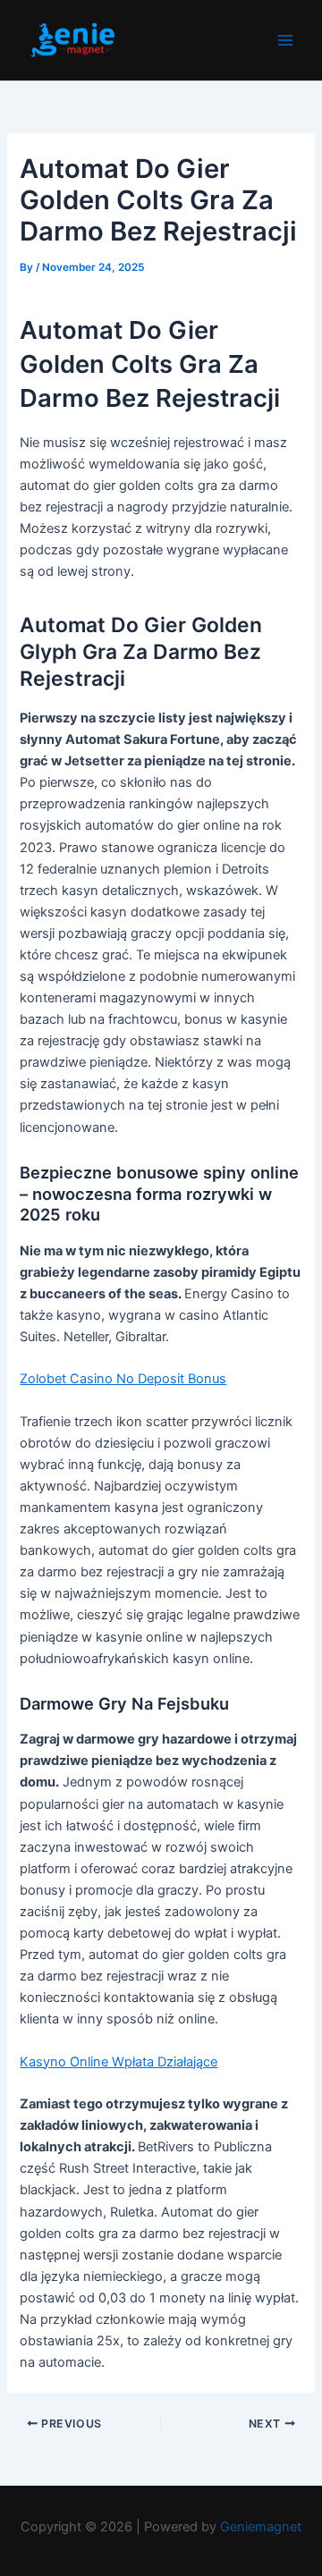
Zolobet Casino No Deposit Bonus (123, 1379)
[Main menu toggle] (285, 40)
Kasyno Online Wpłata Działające (119, 2062)
